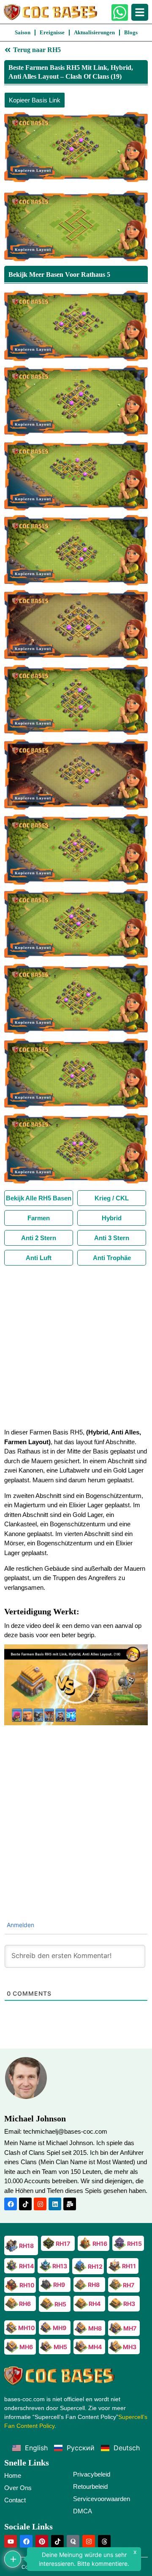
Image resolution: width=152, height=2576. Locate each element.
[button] (76, 1685)
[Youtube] (11, 2541)
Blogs (131, 32)
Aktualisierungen (94, 32)
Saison (23, 32)
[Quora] (73, 2541)
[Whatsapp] (120, 12)
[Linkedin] (55, 2204)
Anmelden (20, 1925)
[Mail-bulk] (70, 2204)
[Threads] (104, 2541)
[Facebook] (11, 2204)
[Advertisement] (76, 1346)
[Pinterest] (42, 2541)
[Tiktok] (25, 2204)
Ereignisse (52, 32)
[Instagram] (40, 2204)
